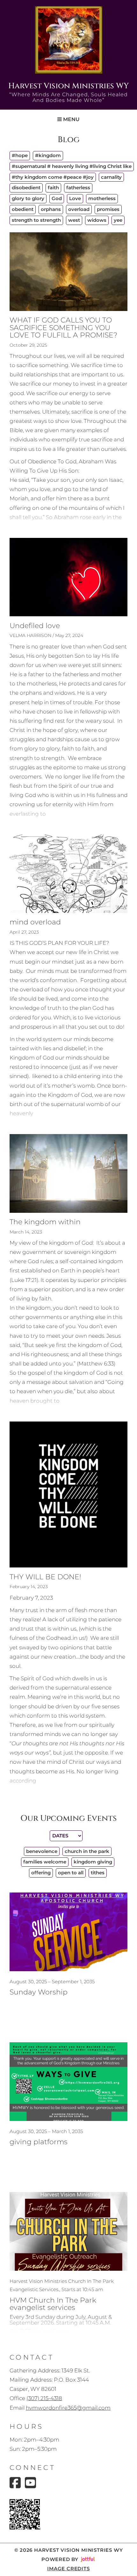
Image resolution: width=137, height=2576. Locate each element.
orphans (51, 209)
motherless (102, 198)
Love (75, 198)
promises (108, 209)
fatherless (78, 188)
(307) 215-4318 (44, 2398)
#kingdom (48, 155)
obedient (23, 209)
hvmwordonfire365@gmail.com (68, 2408)
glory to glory (28, 198)
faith (53, 188)
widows (97, 220)
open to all (71, 1873)
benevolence (42, 1851)
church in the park (87, 1851)
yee (118, 220)
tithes (98, 1873)
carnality (111, 177)
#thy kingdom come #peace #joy (53, 177)
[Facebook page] (15, 2483)
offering (41, 1873)
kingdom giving (93, 1862)
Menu (71, 119)
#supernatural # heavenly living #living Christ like (72, 166)
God (57, 198)
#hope (20, 155)
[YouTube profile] (30, 2483)
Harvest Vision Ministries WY (68, 86)
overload (79, 209)
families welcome (45, 1862)
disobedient (26, 188)
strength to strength (36, 220)
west (74, 220)
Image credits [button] (68, 2569)
